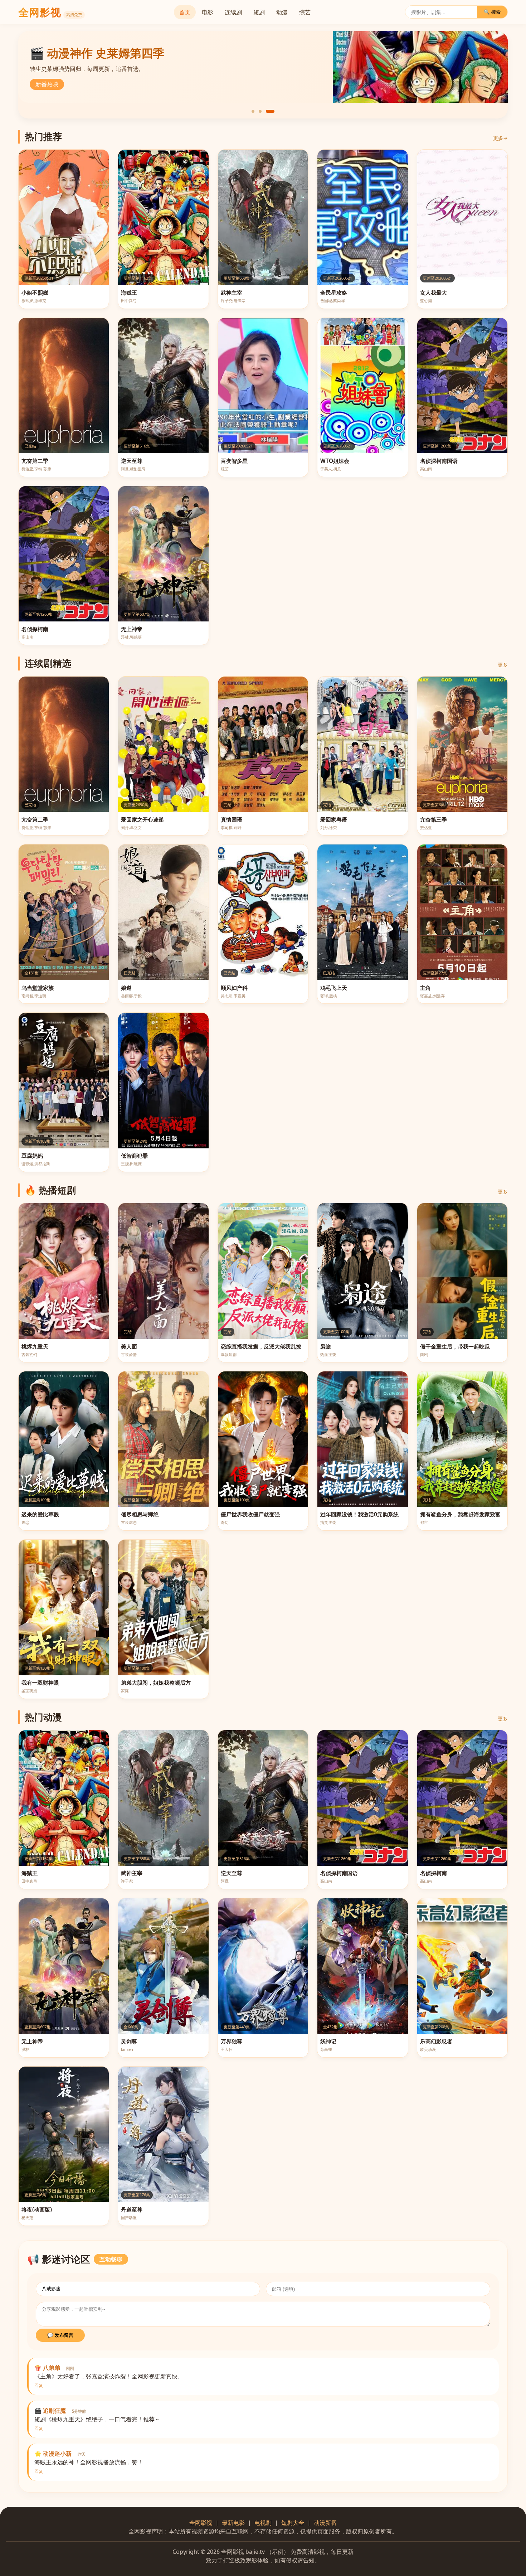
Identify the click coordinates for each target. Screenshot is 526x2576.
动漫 (282, 12)
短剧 (259, 12)
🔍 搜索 (492, 12)
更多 (503, 665)
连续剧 (233, 12)
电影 (208, 12)
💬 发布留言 (60, 2335)
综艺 (305, 12)
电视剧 (263, 2523)
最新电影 (233, 2523)
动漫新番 (325, 2523)
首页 (185, 12)
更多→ (500, 138)
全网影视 (201, 2523)
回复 (39, 2386)
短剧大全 (293, 2523)
